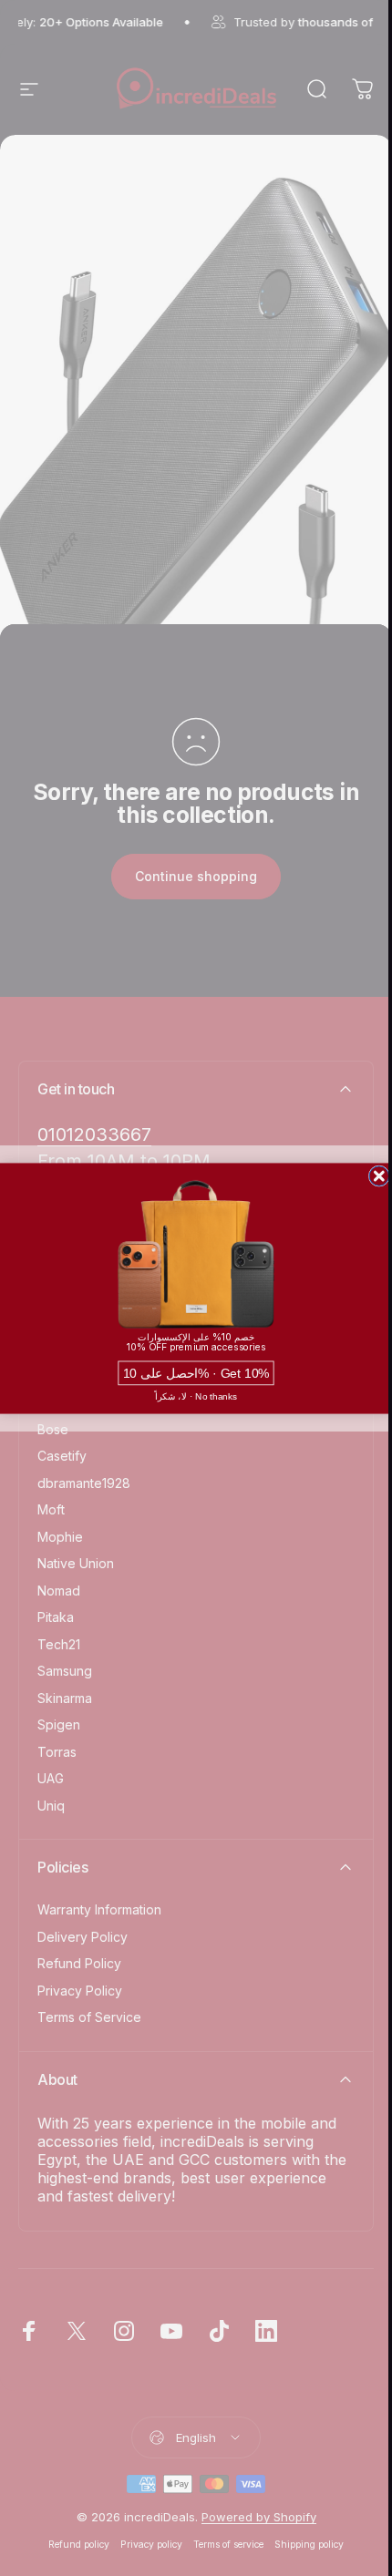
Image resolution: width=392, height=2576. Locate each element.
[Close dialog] (379, 1175)
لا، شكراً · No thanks (196, 1396)
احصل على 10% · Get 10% (196, 1373)
